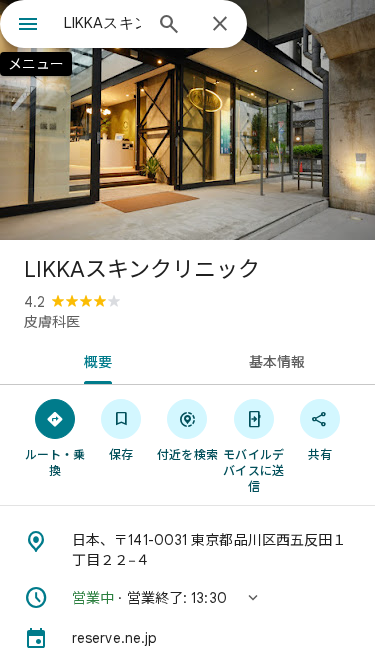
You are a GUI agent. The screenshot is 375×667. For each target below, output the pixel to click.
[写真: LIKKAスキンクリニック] (187, 120)
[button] (187, 598)
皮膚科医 (52, 322)
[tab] (94, 360)
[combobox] (102, 23)
